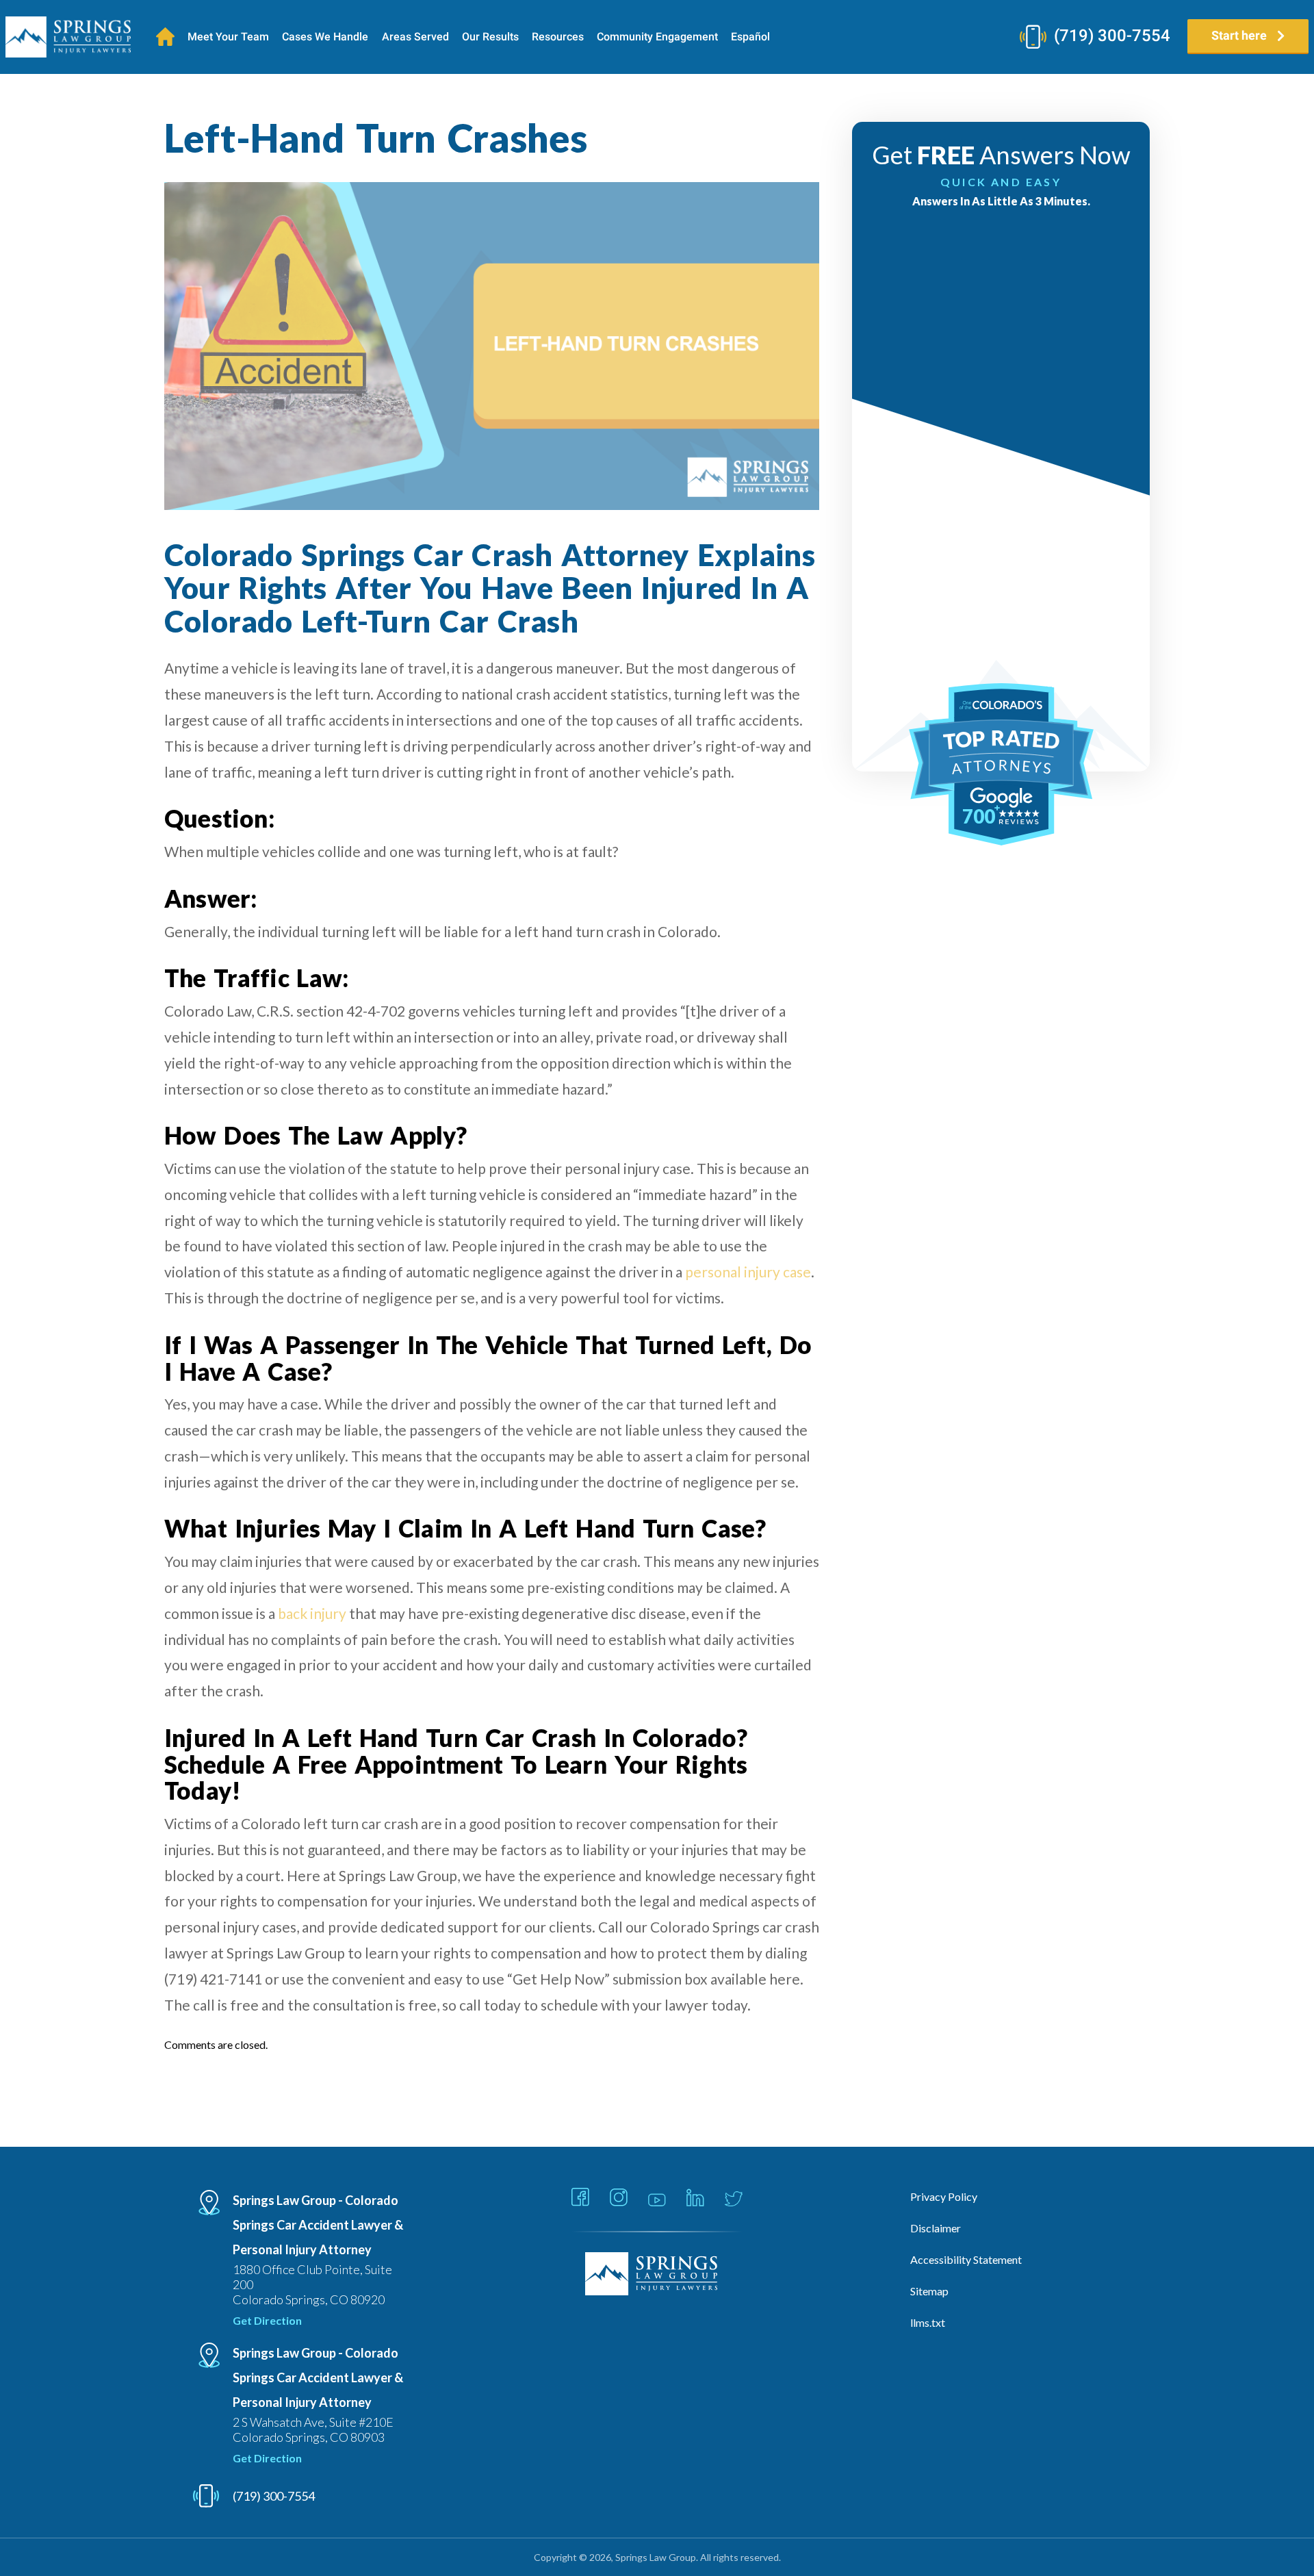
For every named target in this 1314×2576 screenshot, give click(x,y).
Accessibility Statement (966, 2259)
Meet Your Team (228, 37)
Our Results (490, 37)
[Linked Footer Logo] (657, 2275)
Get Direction (267, 2320)
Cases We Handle (325, 37)
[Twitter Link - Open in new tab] (734, 2200)
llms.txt (928, 2322)
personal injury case (748, 1272)
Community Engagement (657, 37)
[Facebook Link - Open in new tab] (580, 2198)
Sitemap (929, 2291)
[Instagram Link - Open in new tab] (619, 2198)
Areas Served (415, 37)
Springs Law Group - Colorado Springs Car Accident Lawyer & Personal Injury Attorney (318, 2225)
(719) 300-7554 (1112, 36)
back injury (312, 1613)
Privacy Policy (944, 2196)
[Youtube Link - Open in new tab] (657, 2201)
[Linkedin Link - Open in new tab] (695, 2198)
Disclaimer (936, 2228)
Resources (558, 37)
